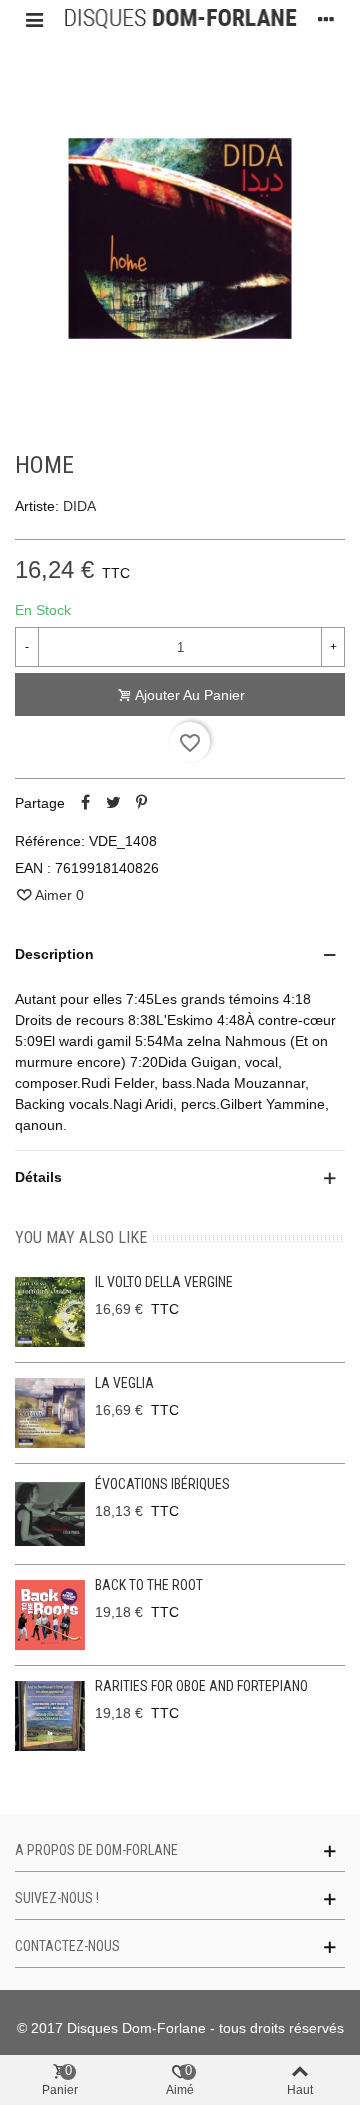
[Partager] (85, 803)
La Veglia (124, 1383)
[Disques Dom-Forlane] (180, 19)
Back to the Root (149, 1585)
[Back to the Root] (50, 1615)
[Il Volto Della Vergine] (50, 1312)
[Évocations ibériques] (50, 1514)
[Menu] (34, 19)
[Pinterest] (141, 803)
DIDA (79, 506)
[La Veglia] (50, 1413)
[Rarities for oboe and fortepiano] (50, 1716)
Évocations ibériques (162, 1484)
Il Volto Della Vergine (164, 1282)
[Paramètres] (326, 19)
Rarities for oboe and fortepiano (201, 1686)
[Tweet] (113, 803)
